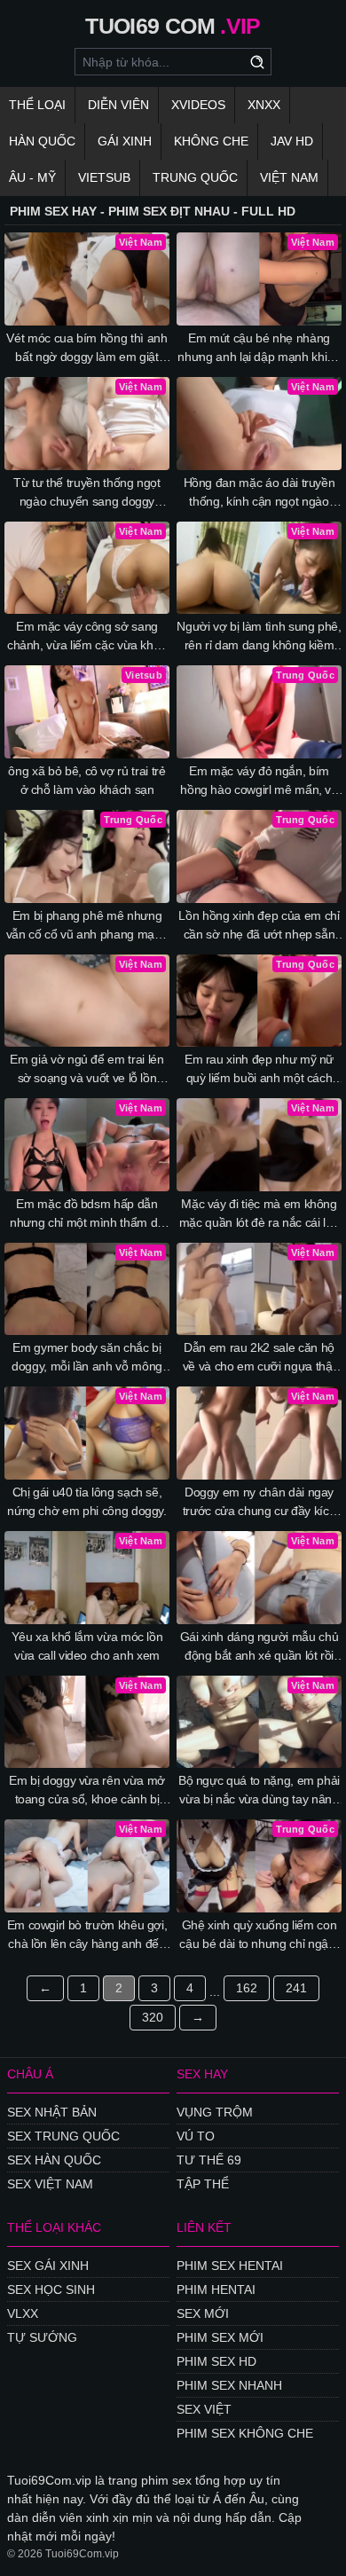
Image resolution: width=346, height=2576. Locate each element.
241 (296, 1988)
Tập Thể (203, 2184)
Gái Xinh (125, 141)
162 (247, 1988)
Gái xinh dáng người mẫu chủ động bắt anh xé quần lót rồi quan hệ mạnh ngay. (259, 1647)
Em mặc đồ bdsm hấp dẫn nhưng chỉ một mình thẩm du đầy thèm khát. (87, 1214)
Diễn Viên (118, 105)
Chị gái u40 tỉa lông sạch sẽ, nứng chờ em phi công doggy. (87, 1501)
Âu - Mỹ (32, 177)
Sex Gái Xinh (48, 2266)
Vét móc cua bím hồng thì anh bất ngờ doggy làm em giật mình (86, 349)
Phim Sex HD (216, 2361)
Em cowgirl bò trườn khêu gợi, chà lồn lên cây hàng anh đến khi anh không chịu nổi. (87, 1936)
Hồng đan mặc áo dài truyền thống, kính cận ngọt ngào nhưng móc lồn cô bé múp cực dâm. (259, 493)
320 (153, 2017)
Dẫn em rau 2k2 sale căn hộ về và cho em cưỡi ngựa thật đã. (259, 1358)
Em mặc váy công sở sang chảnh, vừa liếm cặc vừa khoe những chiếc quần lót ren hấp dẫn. (87, 637)
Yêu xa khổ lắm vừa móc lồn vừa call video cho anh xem (87, 1646)
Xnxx (264, 105)
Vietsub (104, 177)
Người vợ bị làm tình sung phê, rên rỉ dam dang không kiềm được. (259, 637)
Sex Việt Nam (50, 2184)
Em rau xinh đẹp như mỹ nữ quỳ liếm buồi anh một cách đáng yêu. (259, 1070)
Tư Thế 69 (209, 2160)
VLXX (23, 2313)
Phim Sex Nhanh (229, 2385)
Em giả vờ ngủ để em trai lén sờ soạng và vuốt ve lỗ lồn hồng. (86, 1070)
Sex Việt (204, 2409)
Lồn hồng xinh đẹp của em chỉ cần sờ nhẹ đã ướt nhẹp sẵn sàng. (259, 926)
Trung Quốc (195, 177)
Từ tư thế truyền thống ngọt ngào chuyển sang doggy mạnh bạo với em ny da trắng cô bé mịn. (87, 493)
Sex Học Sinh (51, 2289)
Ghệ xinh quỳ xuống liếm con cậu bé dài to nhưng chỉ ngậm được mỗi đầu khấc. (259, 1936)
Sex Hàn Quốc (54, 2160)
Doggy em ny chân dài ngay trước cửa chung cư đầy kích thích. (259, 1503)
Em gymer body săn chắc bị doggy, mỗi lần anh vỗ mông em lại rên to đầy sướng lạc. (87, 1358)
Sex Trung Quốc (63, 2136)
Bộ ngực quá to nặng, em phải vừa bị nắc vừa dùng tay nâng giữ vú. (259, 1791)
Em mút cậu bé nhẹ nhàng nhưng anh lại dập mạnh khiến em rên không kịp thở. (259, 349)
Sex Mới (203, 2313)
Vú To (196, 2136)
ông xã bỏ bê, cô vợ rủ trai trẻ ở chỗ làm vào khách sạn (86, 780)
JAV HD (292, 141)
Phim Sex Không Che (245, 2433)
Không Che (211, 141)
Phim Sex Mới (220, 2337)
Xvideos (198, 105)
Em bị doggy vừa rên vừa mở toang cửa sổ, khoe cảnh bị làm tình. (87, 1791)
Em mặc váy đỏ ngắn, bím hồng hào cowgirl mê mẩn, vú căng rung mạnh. (259, 781)
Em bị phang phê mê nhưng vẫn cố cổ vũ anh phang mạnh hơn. (87, 926)
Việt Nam (289, 177)
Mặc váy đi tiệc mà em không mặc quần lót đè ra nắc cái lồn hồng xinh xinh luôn (259, 1214)
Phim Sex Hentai (230, 2266)
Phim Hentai (216, 2289)
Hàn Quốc (42, 141)
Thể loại (37, 105)
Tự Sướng (42, 2337)
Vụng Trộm (215, 2112)
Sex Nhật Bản (52, 2112)
